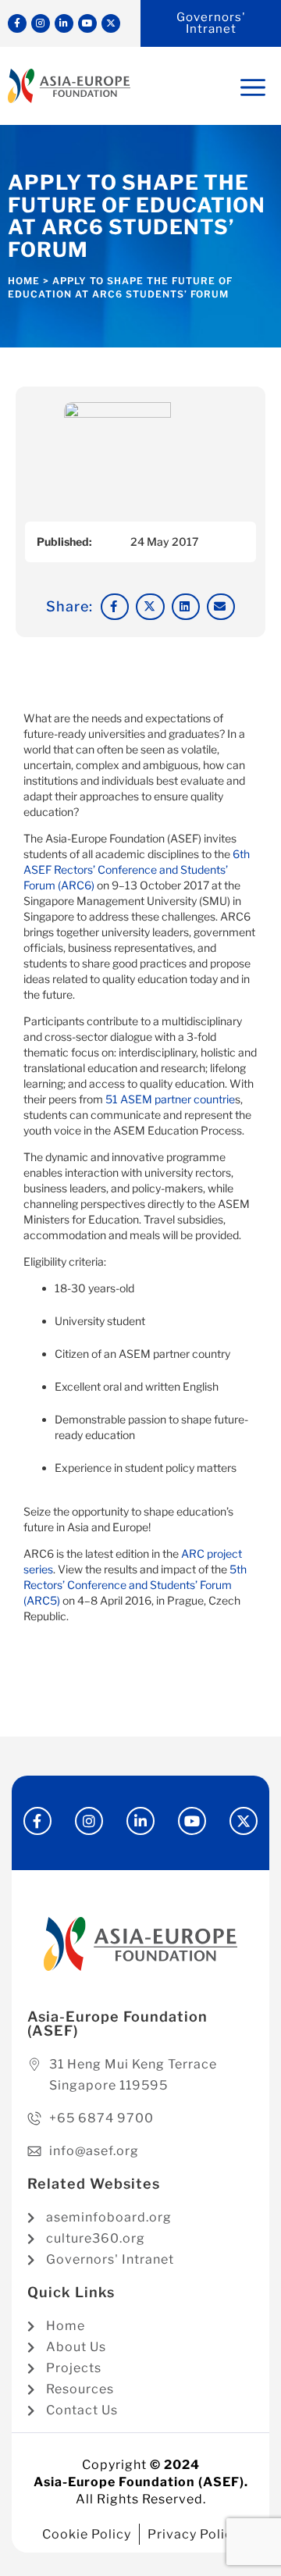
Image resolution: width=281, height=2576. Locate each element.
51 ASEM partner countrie (170, 1099)
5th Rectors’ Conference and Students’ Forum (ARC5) (135, 1585)
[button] (115, 607)
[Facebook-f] (17, 23)
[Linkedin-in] (64, 23)
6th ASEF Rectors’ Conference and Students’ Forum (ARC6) (137, 869)
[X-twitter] (111, 23)
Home (24, 281)
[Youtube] (87, 23)
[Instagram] (41, 23)
